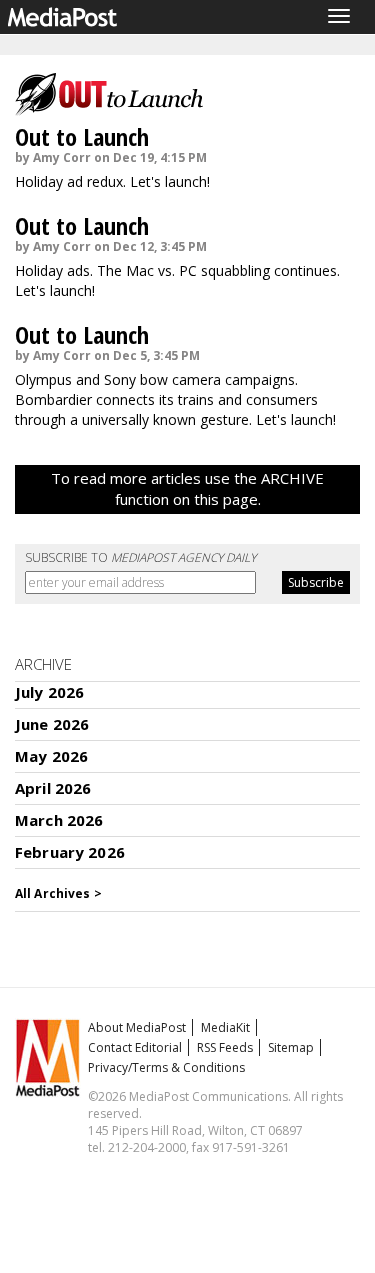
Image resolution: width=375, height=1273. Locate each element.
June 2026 (52, 724)
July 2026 (49, 692)
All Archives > (58, 893)
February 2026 (70, 852)
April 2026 (53, 788)
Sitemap (291, 1047)
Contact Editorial (135, 1047)
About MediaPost (137, 1027)
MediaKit (225, 1027)
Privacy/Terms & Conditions (166, 1067)
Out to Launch (82, 136)
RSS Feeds (225, 1047)
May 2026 (51, 756)
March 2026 (59, 820)
